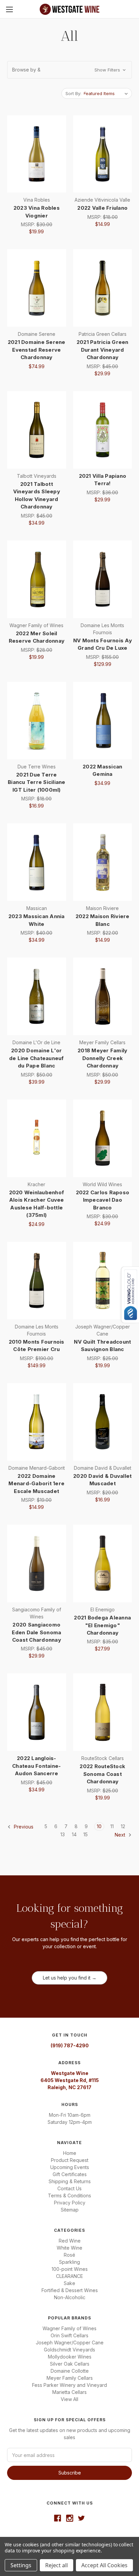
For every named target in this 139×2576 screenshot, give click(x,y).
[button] (69, 70)
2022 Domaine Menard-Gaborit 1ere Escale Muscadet (36, 1484)
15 (86, 1834)
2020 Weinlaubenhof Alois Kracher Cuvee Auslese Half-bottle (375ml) (37, 1204)
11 (112, 1826)
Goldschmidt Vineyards (69, 2350)
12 (123, 1826)
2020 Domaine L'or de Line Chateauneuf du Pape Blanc (37, 1058)
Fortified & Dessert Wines (70, 2290)
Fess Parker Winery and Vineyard (69, 2385)
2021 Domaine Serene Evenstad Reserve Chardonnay (37, 350)
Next (121, 1835)
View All (69, 2399)
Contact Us (69, 2188)
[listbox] (107, 93)
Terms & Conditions (69, 2196)
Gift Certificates (70, 2174)
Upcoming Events (70, 2167)
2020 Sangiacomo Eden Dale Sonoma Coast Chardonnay (36, 1632)
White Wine (69, 2248)
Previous (23, 1827)
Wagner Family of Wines (69, 2328)
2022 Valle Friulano (102, 208)
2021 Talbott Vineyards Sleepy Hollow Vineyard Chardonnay (37, 495)
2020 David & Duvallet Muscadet (102, 1480)
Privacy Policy (70, 2203)
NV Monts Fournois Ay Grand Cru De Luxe (103, 644)
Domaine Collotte (70, 2371)
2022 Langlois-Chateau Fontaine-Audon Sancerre (36, 1766)
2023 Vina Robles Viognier (37, 212)
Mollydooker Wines (70, 2357)
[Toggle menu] (9, 9)
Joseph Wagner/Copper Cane (70, 2343)
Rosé (69, 2255)
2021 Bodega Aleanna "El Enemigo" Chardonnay (102, 1625)
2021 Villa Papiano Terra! (103, 480)
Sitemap (70, 2210)
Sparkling (69, 2262)
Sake (69, 2283)
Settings (21, 2565)
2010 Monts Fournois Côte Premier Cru (37, 1346)
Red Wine (70, 2241)
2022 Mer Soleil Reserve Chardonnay (37, 637)
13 (63, 1834)
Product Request (70, 2160)
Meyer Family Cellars (70, 2378)
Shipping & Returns (70, 2181)
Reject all (57, 2565)
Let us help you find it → (70, 1978)
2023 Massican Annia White (37, 920)
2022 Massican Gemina (102, 770)
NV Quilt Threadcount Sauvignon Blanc (102, 1346)
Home (70, 2153)
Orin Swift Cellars (69, 2335)
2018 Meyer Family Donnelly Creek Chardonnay (102, 1058)
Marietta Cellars (69, 2392)
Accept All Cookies (104, 2565)
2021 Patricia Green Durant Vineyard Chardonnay (103, 350)
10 (99, 1826)
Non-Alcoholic (70, 2297)
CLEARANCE (69, 2276)
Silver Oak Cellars (70, 2364)
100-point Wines (70, 2269)
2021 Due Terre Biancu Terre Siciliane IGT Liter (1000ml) (37, 782)
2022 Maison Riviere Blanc (103, 920)
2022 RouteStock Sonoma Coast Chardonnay (102, 1774)
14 (74, 1834)
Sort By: (73, 93)
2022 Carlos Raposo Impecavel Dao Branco (103, 1200)
